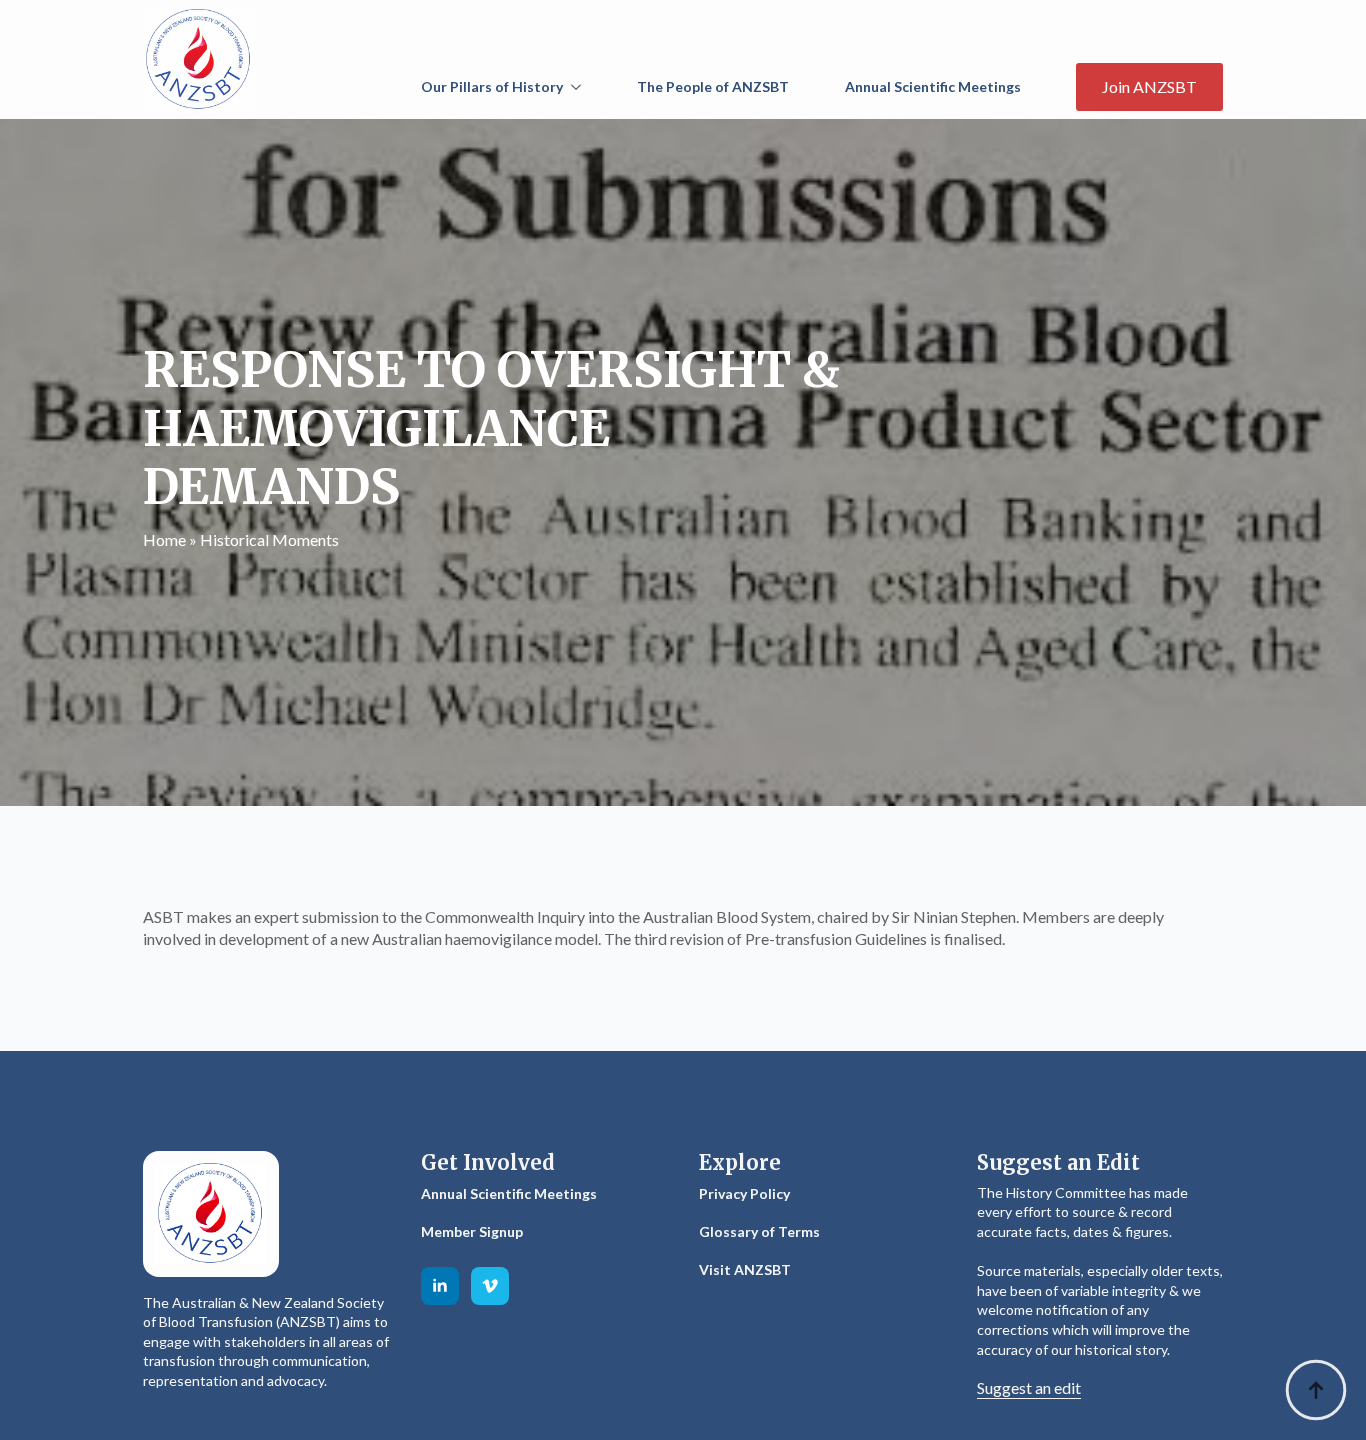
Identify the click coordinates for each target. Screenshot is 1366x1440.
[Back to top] (1316, 1390)
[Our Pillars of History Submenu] (580, 87)
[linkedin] (440, 1286)
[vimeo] (490, 1286)
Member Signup (472, 1231)
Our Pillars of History (492, 86)
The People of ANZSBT (713, 86)
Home (164, 539)
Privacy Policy (744, 1193)
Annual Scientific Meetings (933, 86)
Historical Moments (269, 539)
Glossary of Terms (759, 1231)
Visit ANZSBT (745, 1269)
